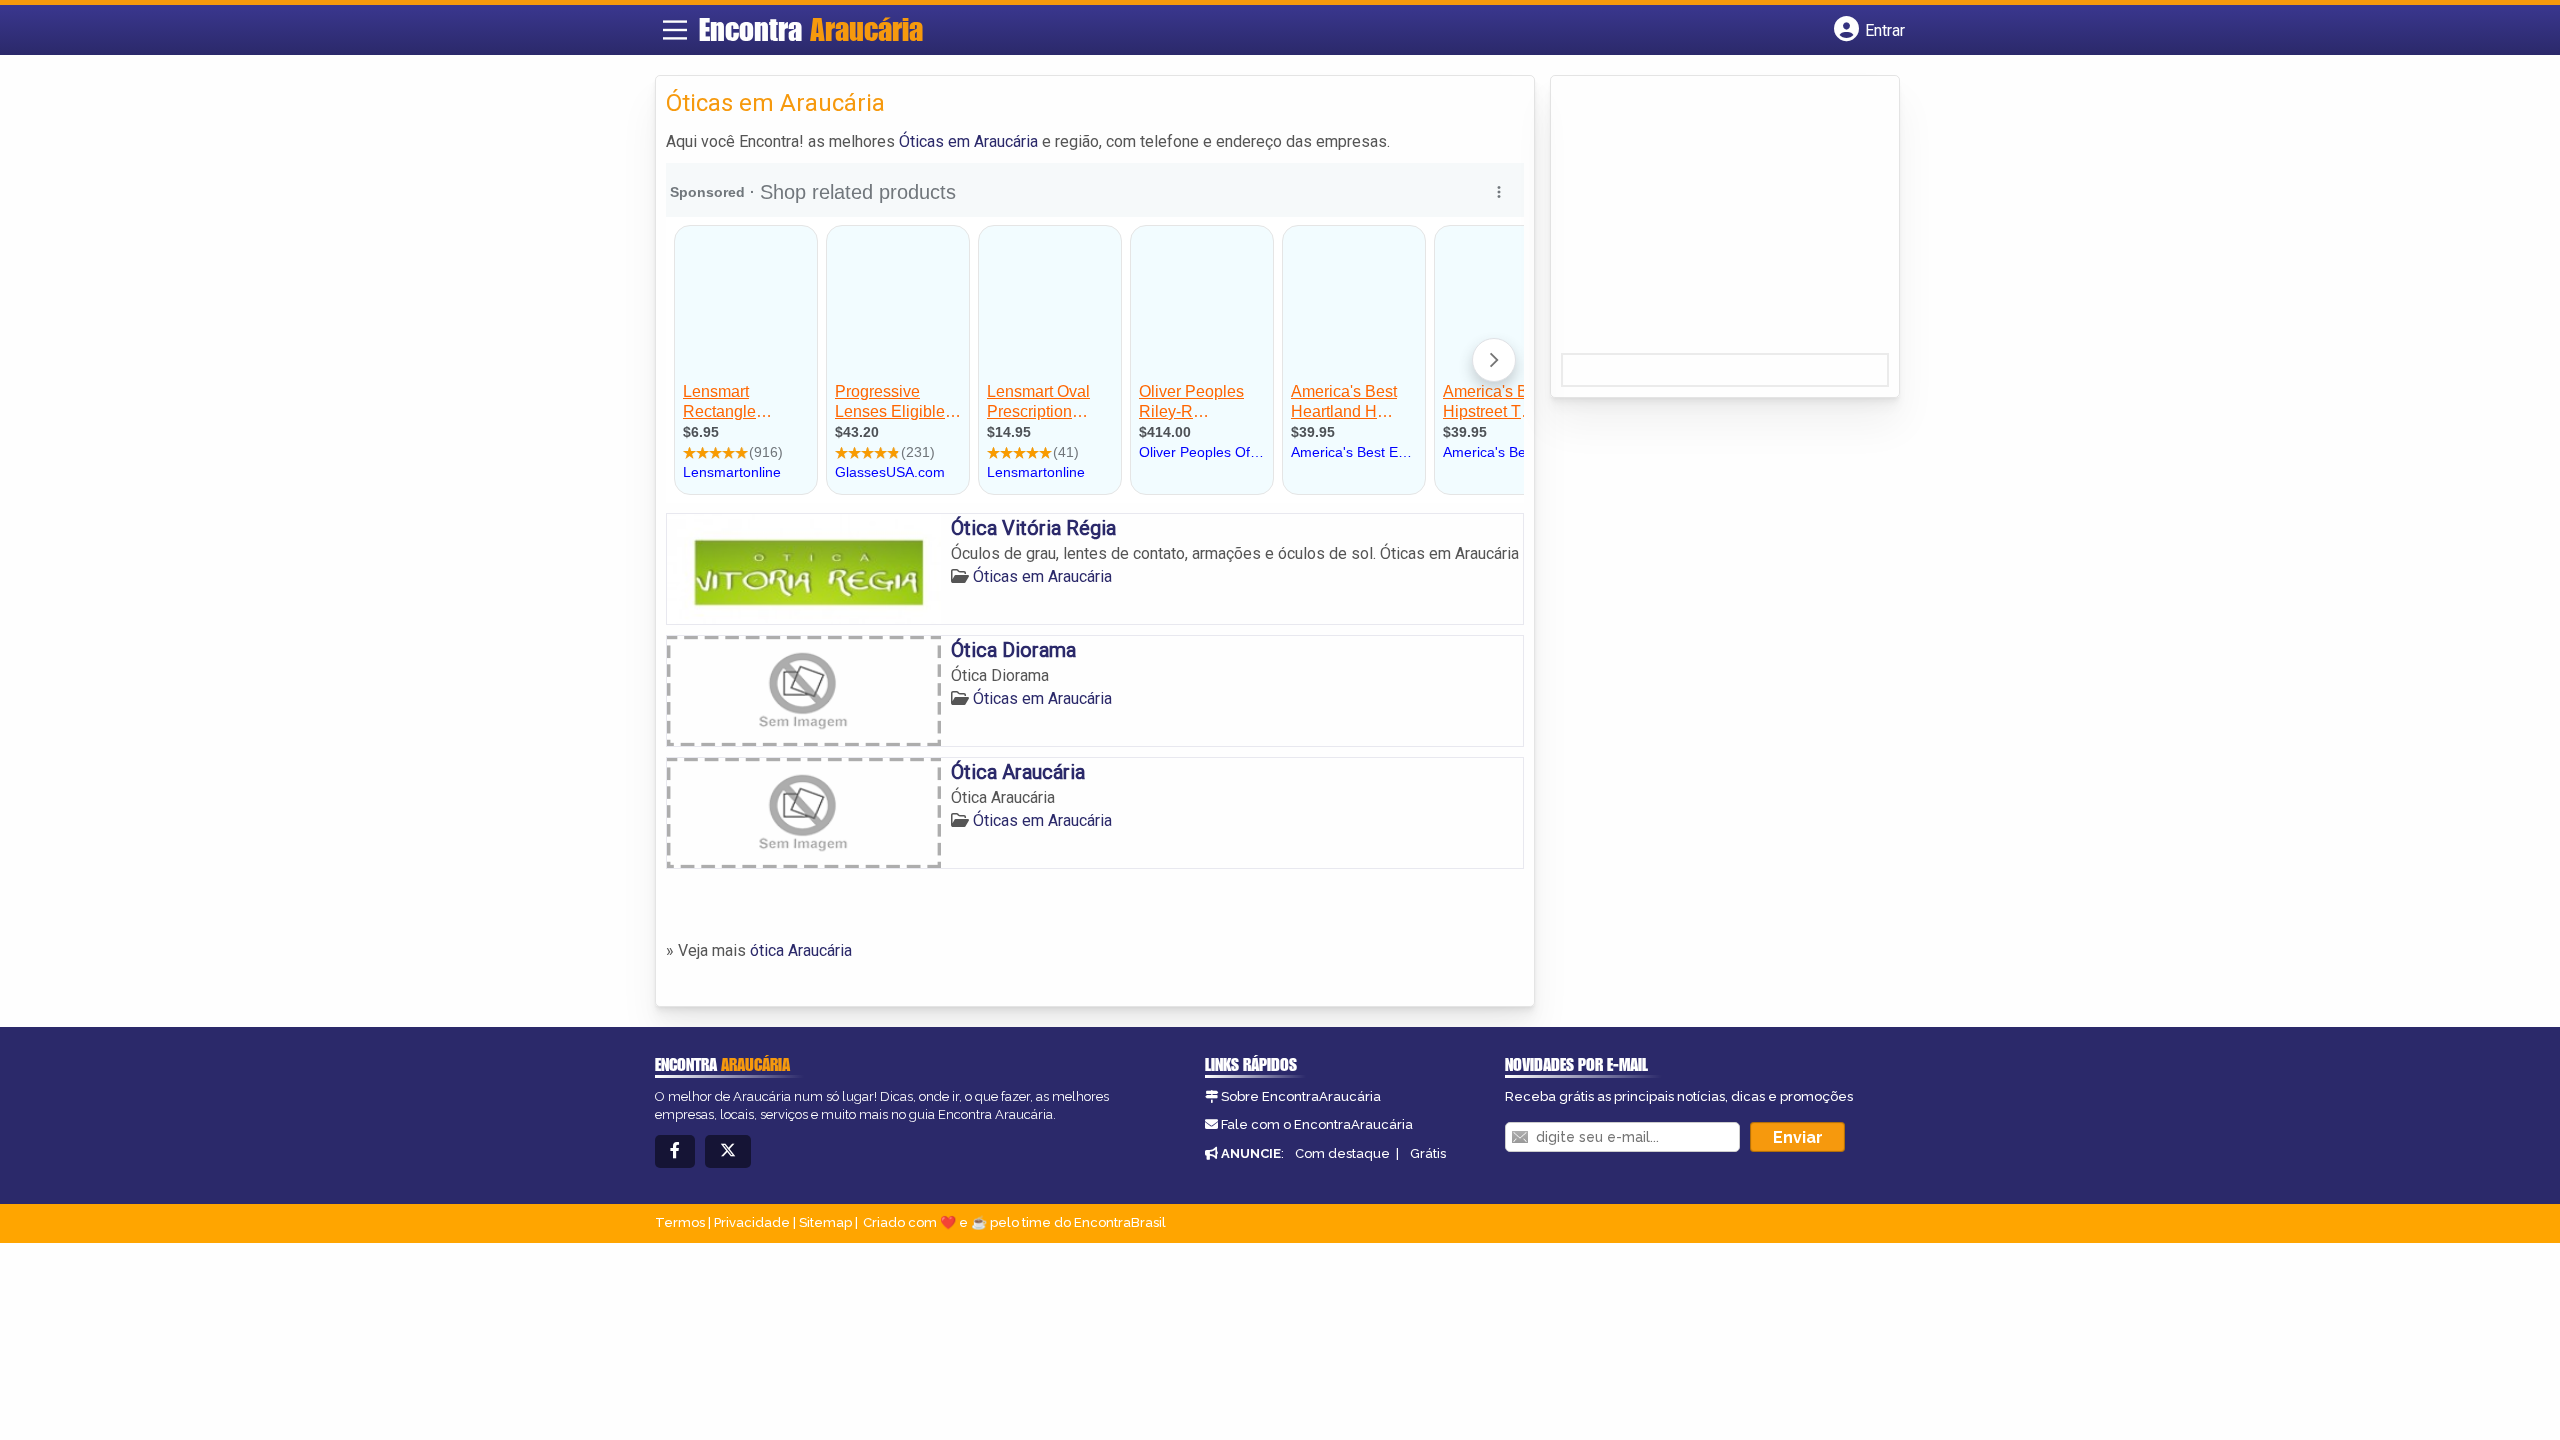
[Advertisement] (1711, 221)
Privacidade (752, 1222)
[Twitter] (728, 1151)
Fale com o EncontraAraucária (1317, 1124)
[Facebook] (675, 1151)
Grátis (1428, 1153)
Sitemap (825, 1222)
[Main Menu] (675, 30)
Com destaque (1342, 1153)
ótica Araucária (801, 950)
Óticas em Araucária (968, 141)
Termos (680, 1222)
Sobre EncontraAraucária (1301, 1096)
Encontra (811, 29)
